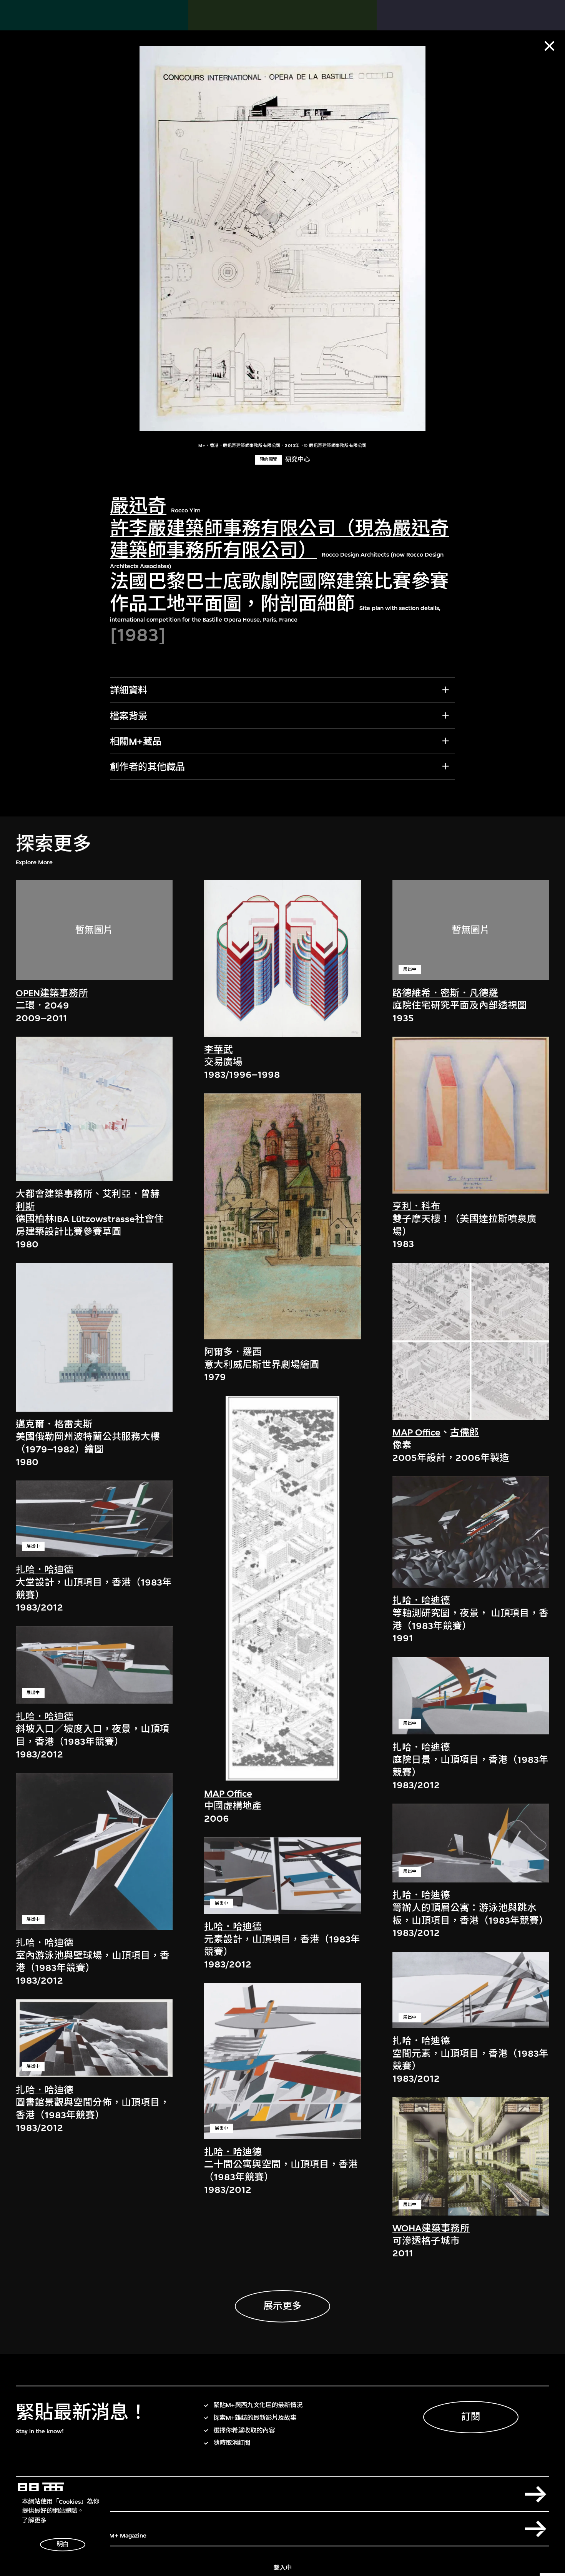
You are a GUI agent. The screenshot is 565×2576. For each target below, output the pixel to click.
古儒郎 (464, 1432)
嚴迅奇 (138, 507)
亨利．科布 (416, 1206)
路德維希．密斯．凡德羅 (445, 993)
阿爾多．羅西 (233, 1352)
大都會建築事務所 (54, 1194)
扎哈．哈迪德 (45, 1570)
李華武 (219, 1050)
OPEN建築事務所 (52, 993)
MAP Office (228, 1794)
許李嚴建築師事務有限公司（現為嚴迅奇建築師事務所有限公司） (279, 539)
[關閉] (549, 46)
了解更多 (34, 2521)
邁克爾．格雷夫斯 (54, 1424)
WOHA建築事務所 (431, 2228)
